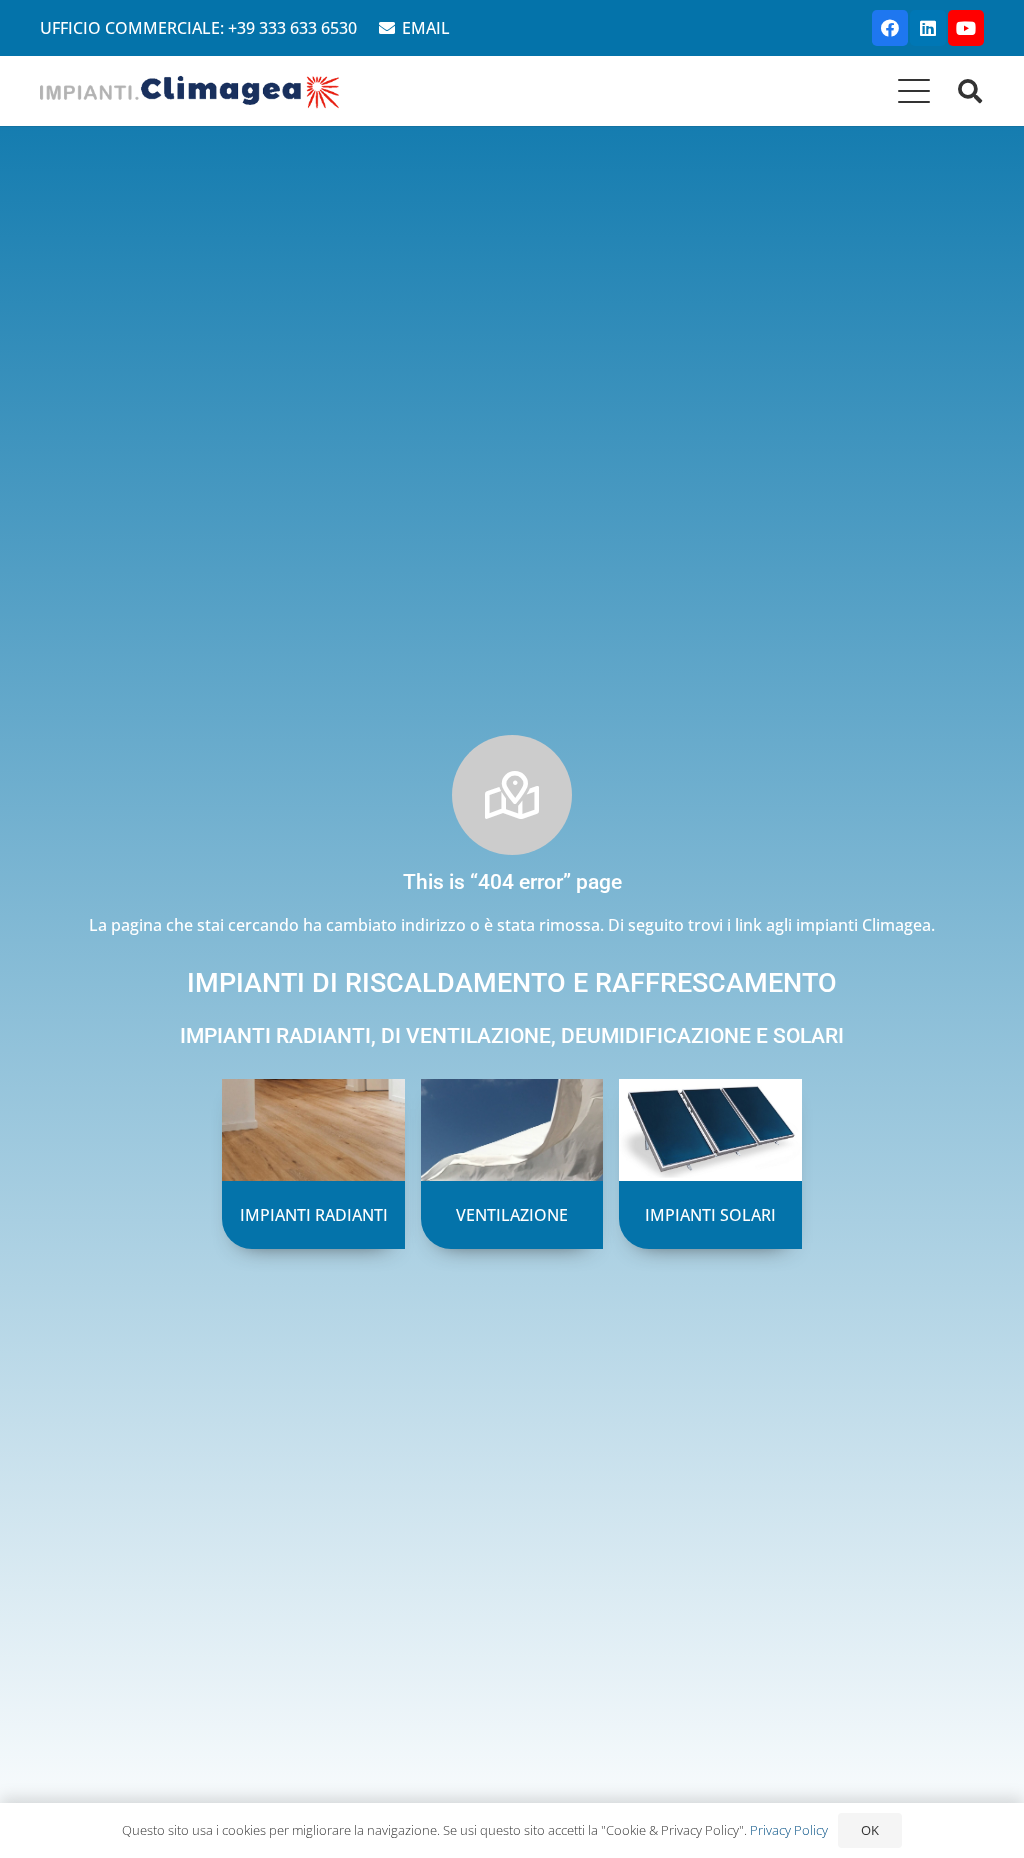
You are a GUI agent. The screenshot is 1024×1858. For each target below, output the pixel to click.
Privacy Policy (789, 1830)
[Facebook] (890, 28)
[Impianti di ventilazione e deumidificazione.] (512, 1164)
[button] (915, 91)
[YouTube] (966, 28)
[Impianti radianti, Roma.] (313, 1164)
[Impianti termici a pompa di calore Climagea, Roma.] (190, 91)
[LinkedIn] (928, 28)
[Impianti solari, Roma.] (710, 1164)
